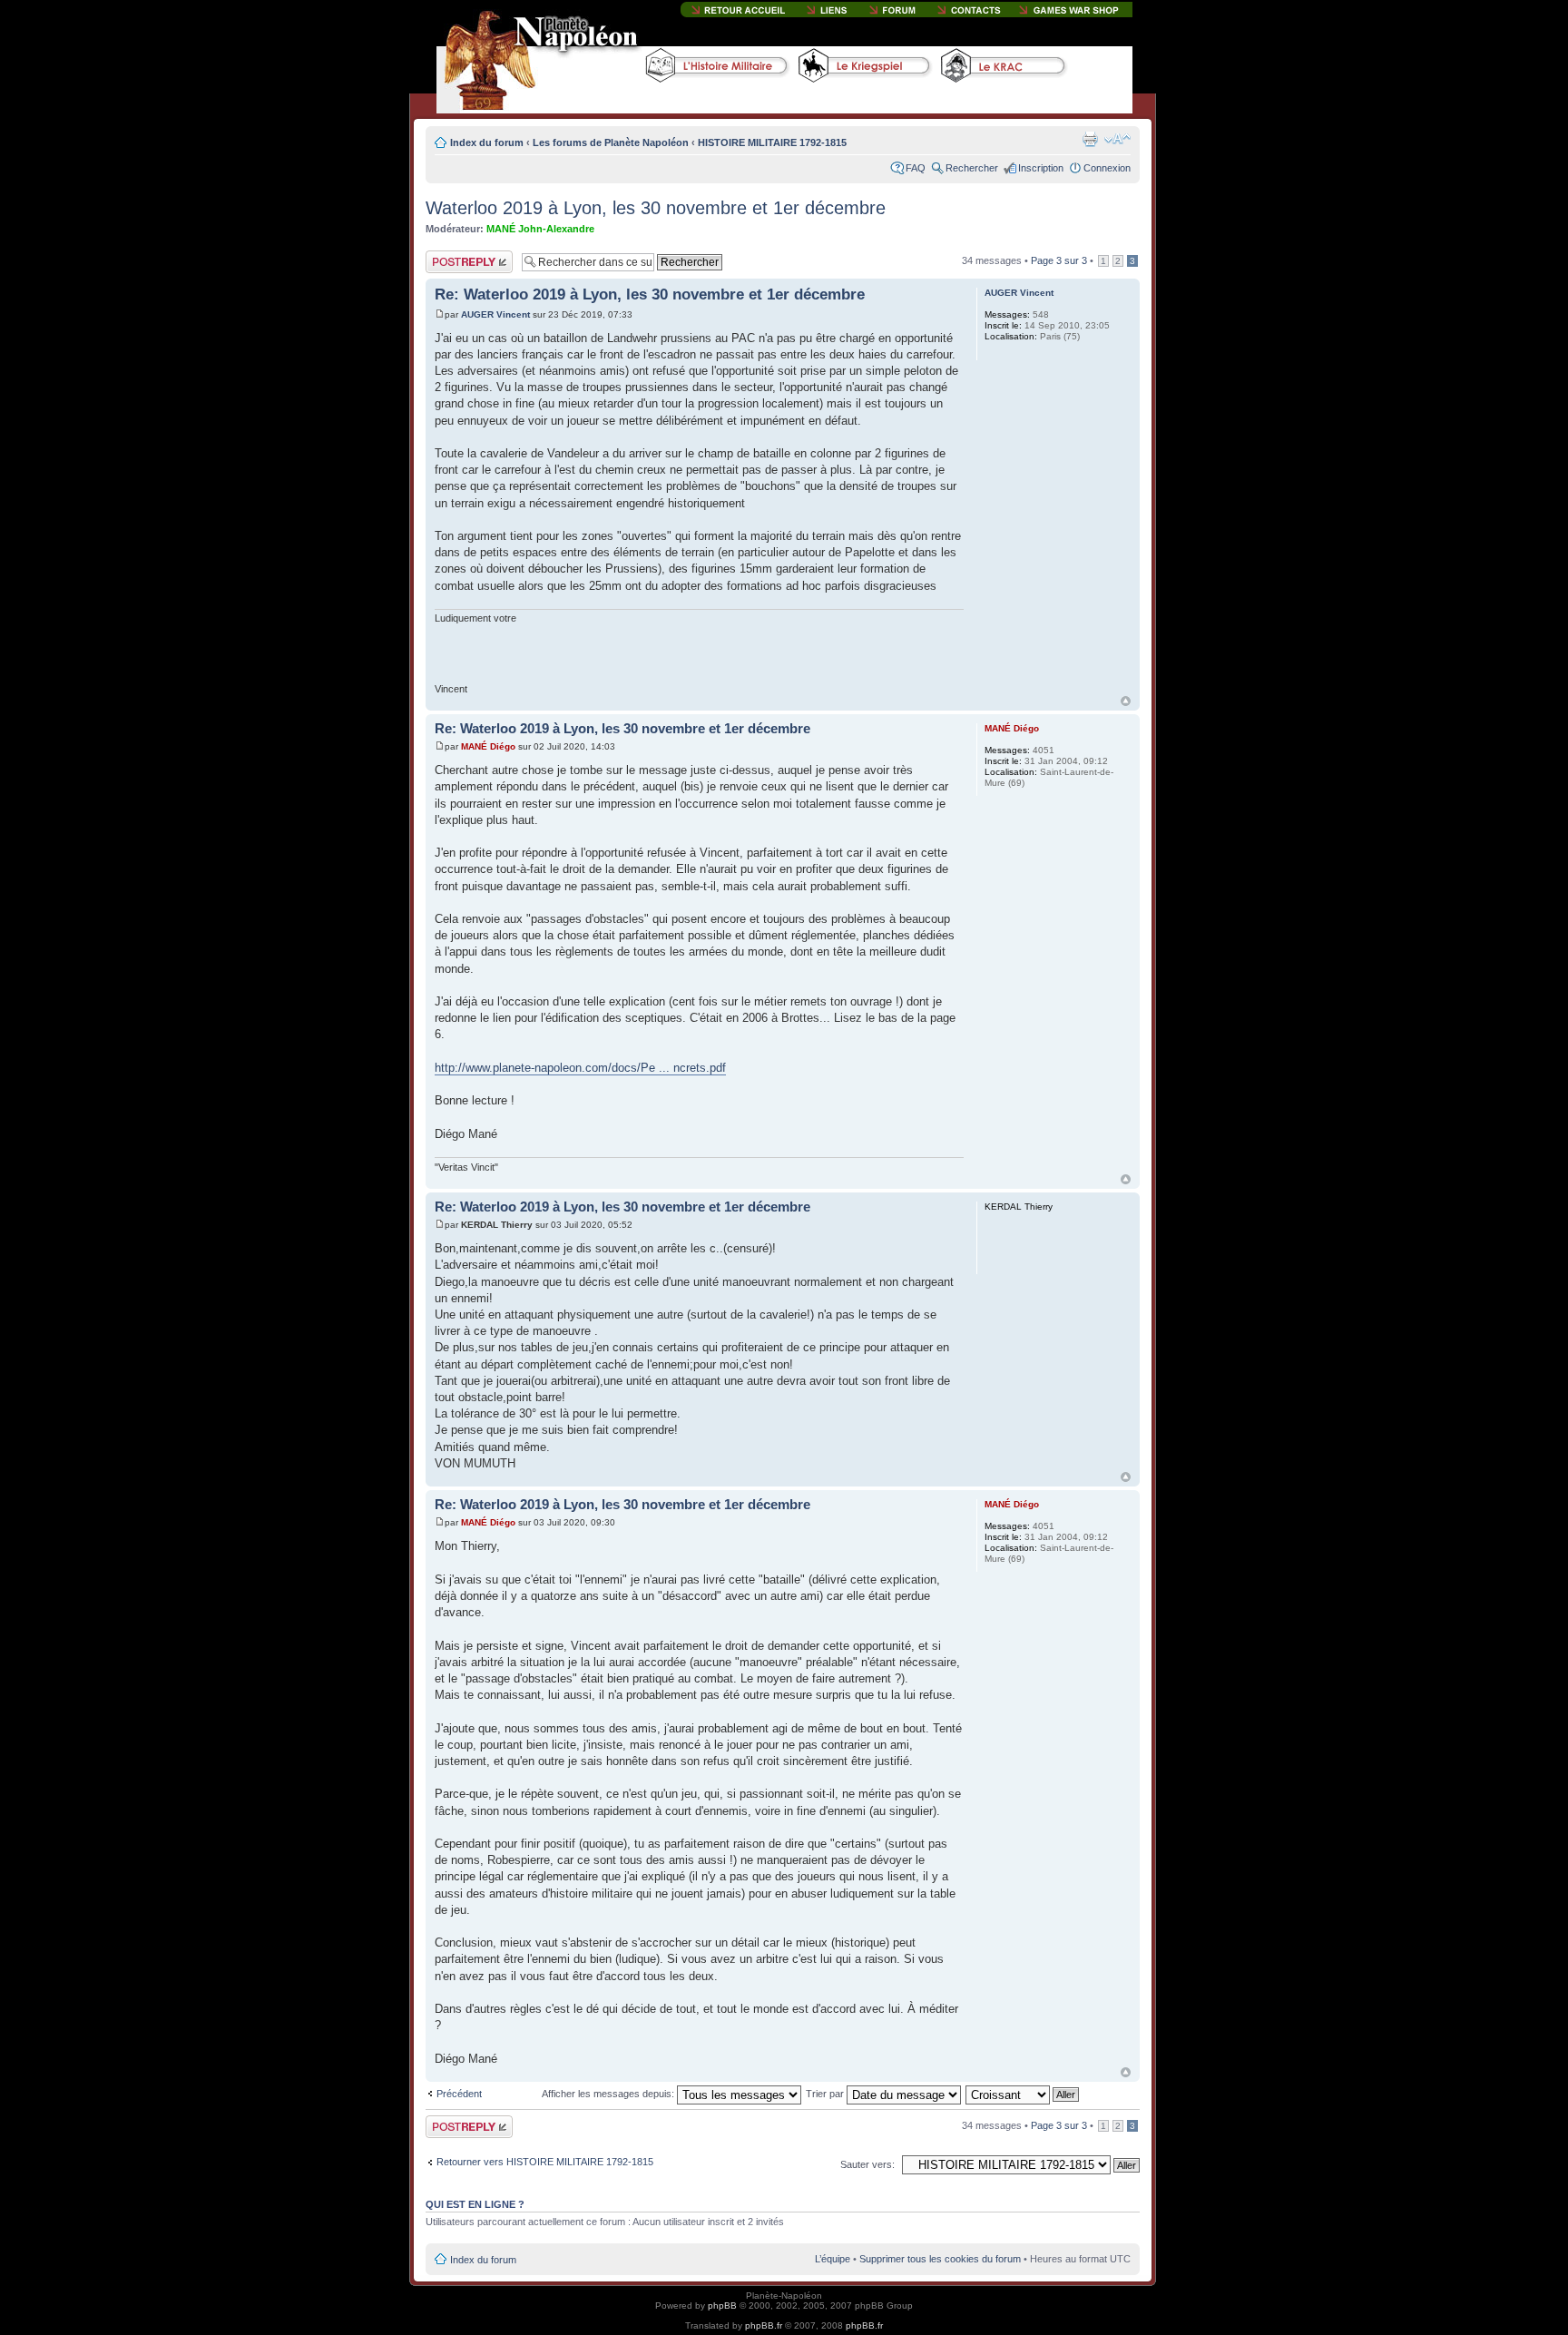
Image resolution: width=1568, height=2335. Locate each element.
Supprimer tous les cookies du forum (940, 2259)
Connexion (1107, 168)
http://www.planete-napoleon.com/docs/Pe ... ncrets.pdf (580, 1068)
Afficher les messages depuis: (609, 2094)
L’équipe (833, 2259)
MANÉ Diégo (488, 746)
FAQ (916, 168)
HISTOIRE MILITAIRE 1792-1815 (772, 142)
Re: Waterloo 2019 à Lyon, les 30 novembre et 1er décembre (650, 294)
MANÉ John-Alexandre (540, 229)
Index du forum (487, 142)
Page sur (1059, 260)
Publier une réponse (450, 261)
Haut (1126, 701)
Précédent (459, 2094)
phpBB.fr (764, 2325)
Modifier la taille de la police (1117, 139)
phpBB (722, 2306)
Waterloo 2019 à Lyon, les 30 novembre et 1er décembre (656, 208)
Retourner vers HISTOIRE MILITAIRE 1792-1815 (545, 2162)
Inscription (1041, 168)
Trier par (826, 2094)
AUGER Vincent (495, 314)
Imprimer (1090, 139)
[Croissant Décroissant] (1023, 2094)
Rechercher (972, 168)
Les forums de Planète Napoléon (611, 142)
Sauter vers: (867, 2164)
